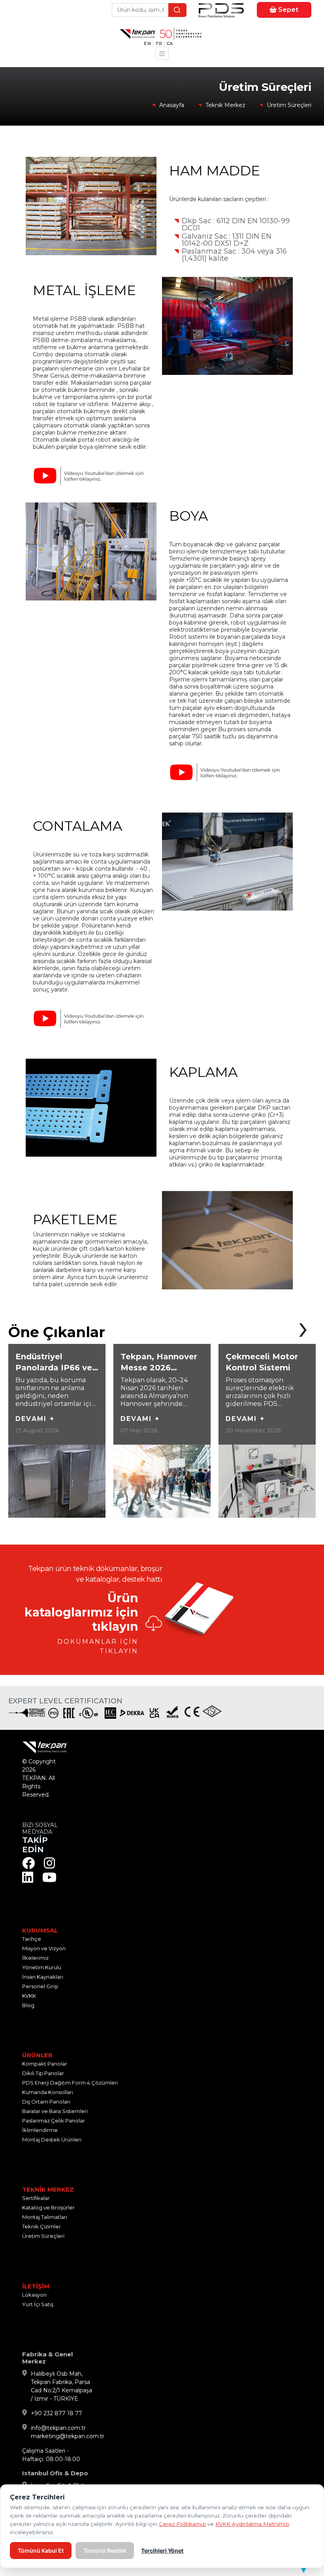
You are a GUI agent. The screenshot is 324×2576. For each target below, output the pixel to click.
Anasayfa (172, 105)
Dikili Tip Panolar (43, 2073)
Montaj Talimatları (45, 2217)
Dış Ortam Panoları (46, 2102)
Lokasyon (34, 2295)
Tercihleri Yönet (162, 2551)
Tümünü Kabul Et (41, 2551)
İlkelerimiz (35, 1958)
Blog (28, 2005)
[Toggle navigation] (162, 53)
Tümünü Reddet (105, 2551)
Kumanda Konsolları (48, 2092)
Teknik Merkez (225, 105)
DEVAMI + (35, 1419)
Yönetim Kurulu (42, 1967)
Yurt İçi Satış (38, 2304)
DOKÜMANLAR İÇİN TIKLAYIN (98, 1646)
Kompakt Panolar (45, 2064)
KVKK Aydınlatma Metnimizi (252, 2524)
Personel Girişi (40, 1986)
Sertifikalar (36, 2198)
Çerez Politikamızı (182, 2524)
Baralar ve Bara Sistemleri (55, 2111)
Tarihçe (32, 1939)
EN (147, 43)
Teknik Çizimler (41, 2226)
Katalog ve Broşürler (48, 2207)
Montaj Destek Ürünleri (52, 2139)
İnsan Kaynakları (43, 1977)
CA (170, 43)
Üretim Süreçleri (289, 105)
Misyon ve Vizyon (44, 1948)
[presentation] (303, 1327)
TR (159, 43)
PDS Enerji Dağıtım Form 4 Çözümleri (70, 2083)
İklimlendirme (40, 2130)
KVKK (29, 1996)
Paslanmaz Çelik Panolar (54, 2121)
